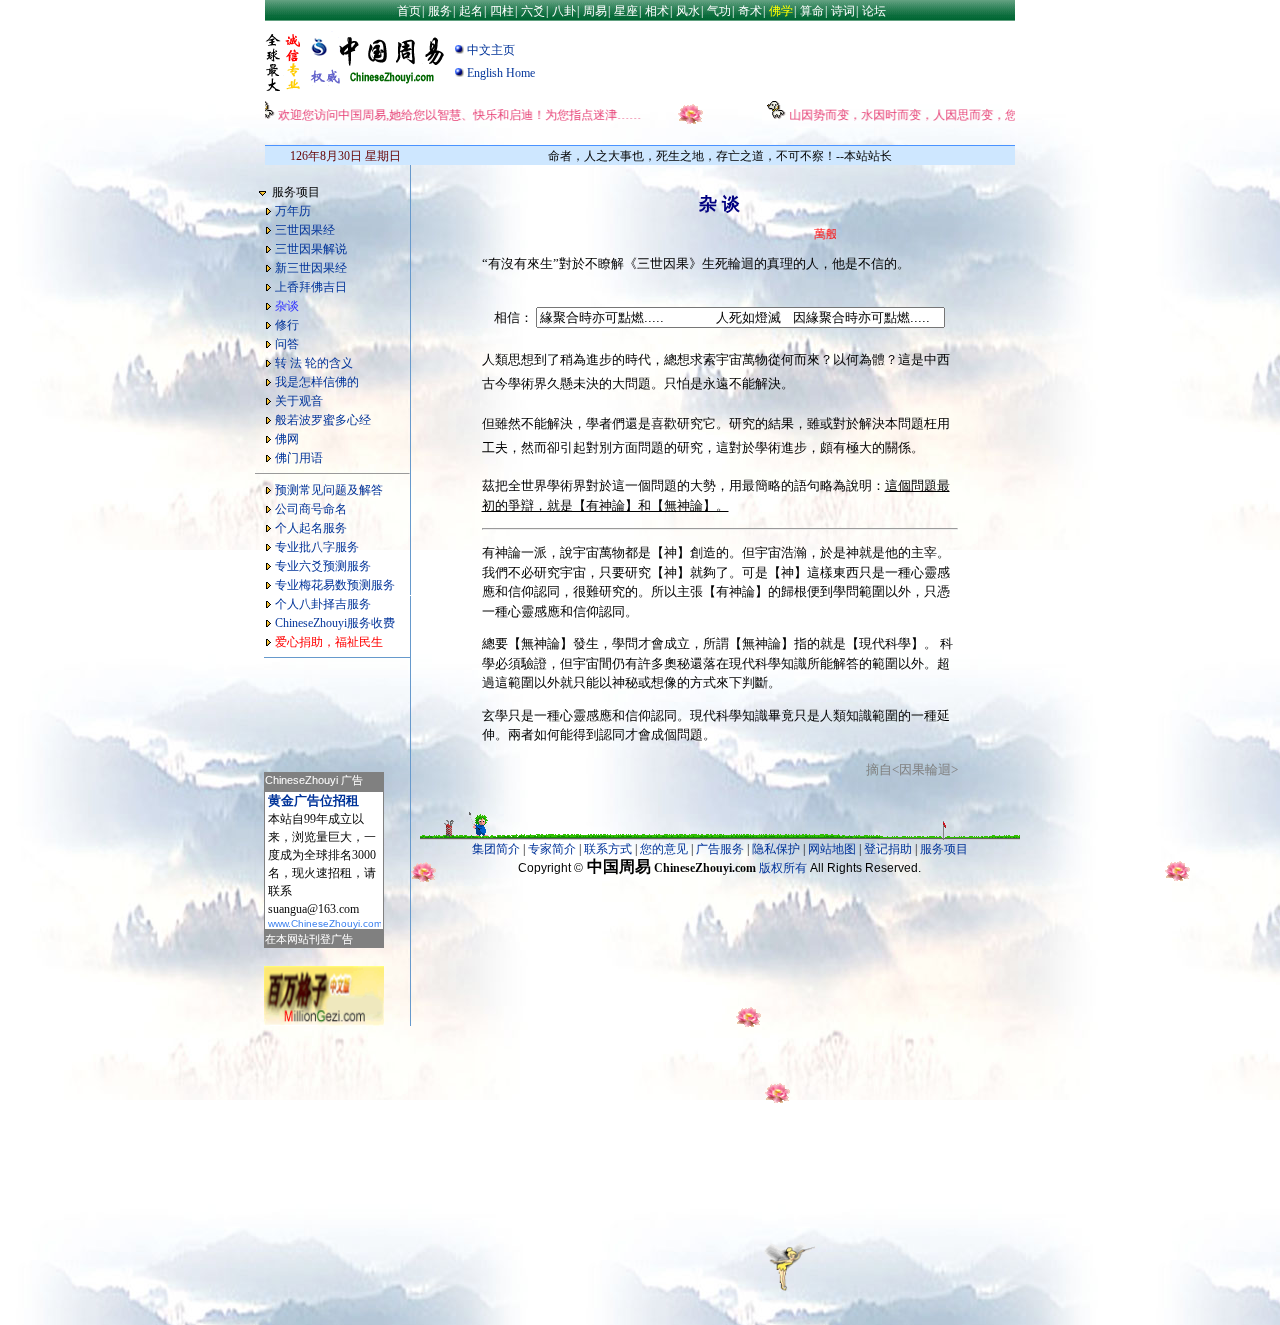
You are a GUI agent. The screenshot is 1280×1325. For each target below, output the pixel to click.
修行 (287, 325)
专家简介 (552, 849)
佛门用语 (299, 458)
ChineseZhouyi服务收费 (335, 623)
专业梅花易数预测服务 (335, 585)
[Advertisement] (324, 709)
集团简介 (496, 849)
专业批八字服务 (317, 547)
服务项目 (944, 849)
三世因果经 (305, 230)
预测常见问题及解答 (329, 490)
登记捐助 (888, 849)
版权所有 (783, 868)
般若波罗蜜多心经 (323, 420)
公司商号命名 (311, 509)
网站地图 (832, 849)
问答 (287, 344)
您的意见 (664, 849)
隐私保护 (776, 849)
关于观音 (299, 401)
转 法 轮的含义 (314, 363)
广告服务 (720, 849)
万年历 (293, 211)
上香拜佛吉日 (311, 287)
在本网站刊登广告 (309, 939)
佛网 (287, 439)
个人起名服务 (311, 528)
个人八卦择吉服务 (323, 604)
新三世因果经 (311, 268)
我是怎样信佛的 (317, 382)
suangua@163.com (313, 909)
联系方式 (608, 849)
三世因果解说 (311, 249)
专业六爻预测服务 (323, 566)
